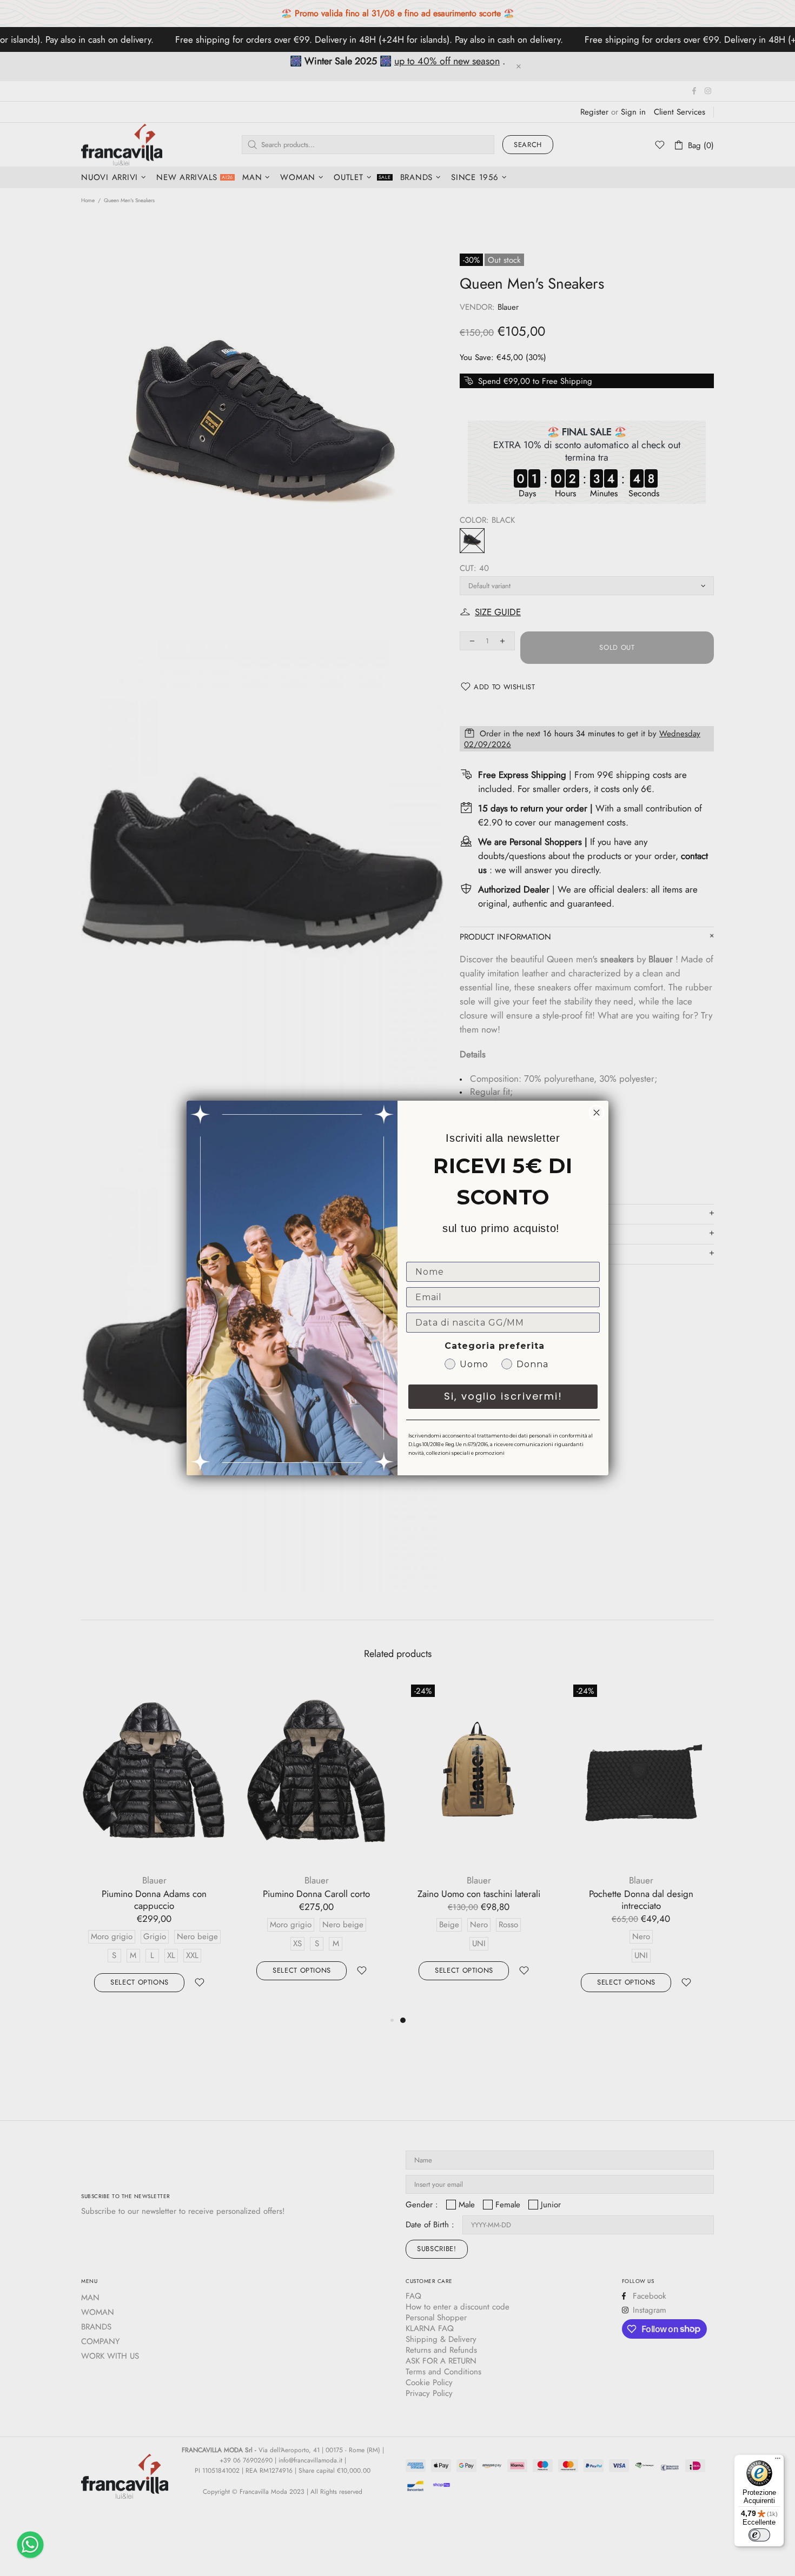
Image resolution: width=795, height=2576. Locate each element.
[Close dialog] (597, 1113)
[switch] (759, 2535)
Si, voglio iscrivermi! (503, 1396)
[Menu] (778, 2461)
